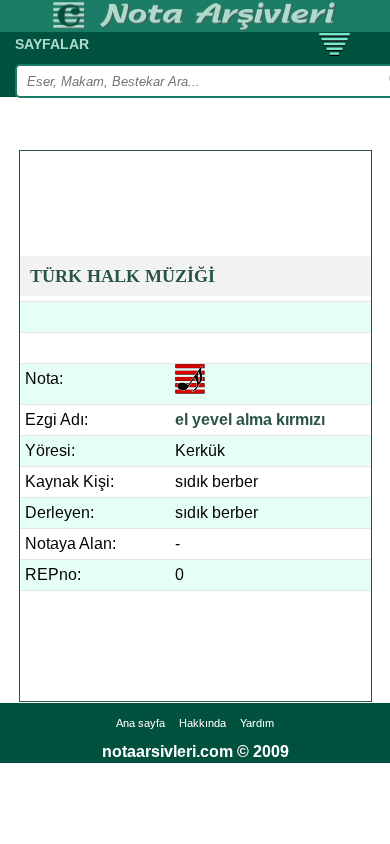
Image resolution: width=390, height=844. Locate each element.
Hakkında (202, 723)
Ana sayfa (140, 723)
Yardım (257, 723)
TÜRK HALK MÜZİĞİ (122, 276)
